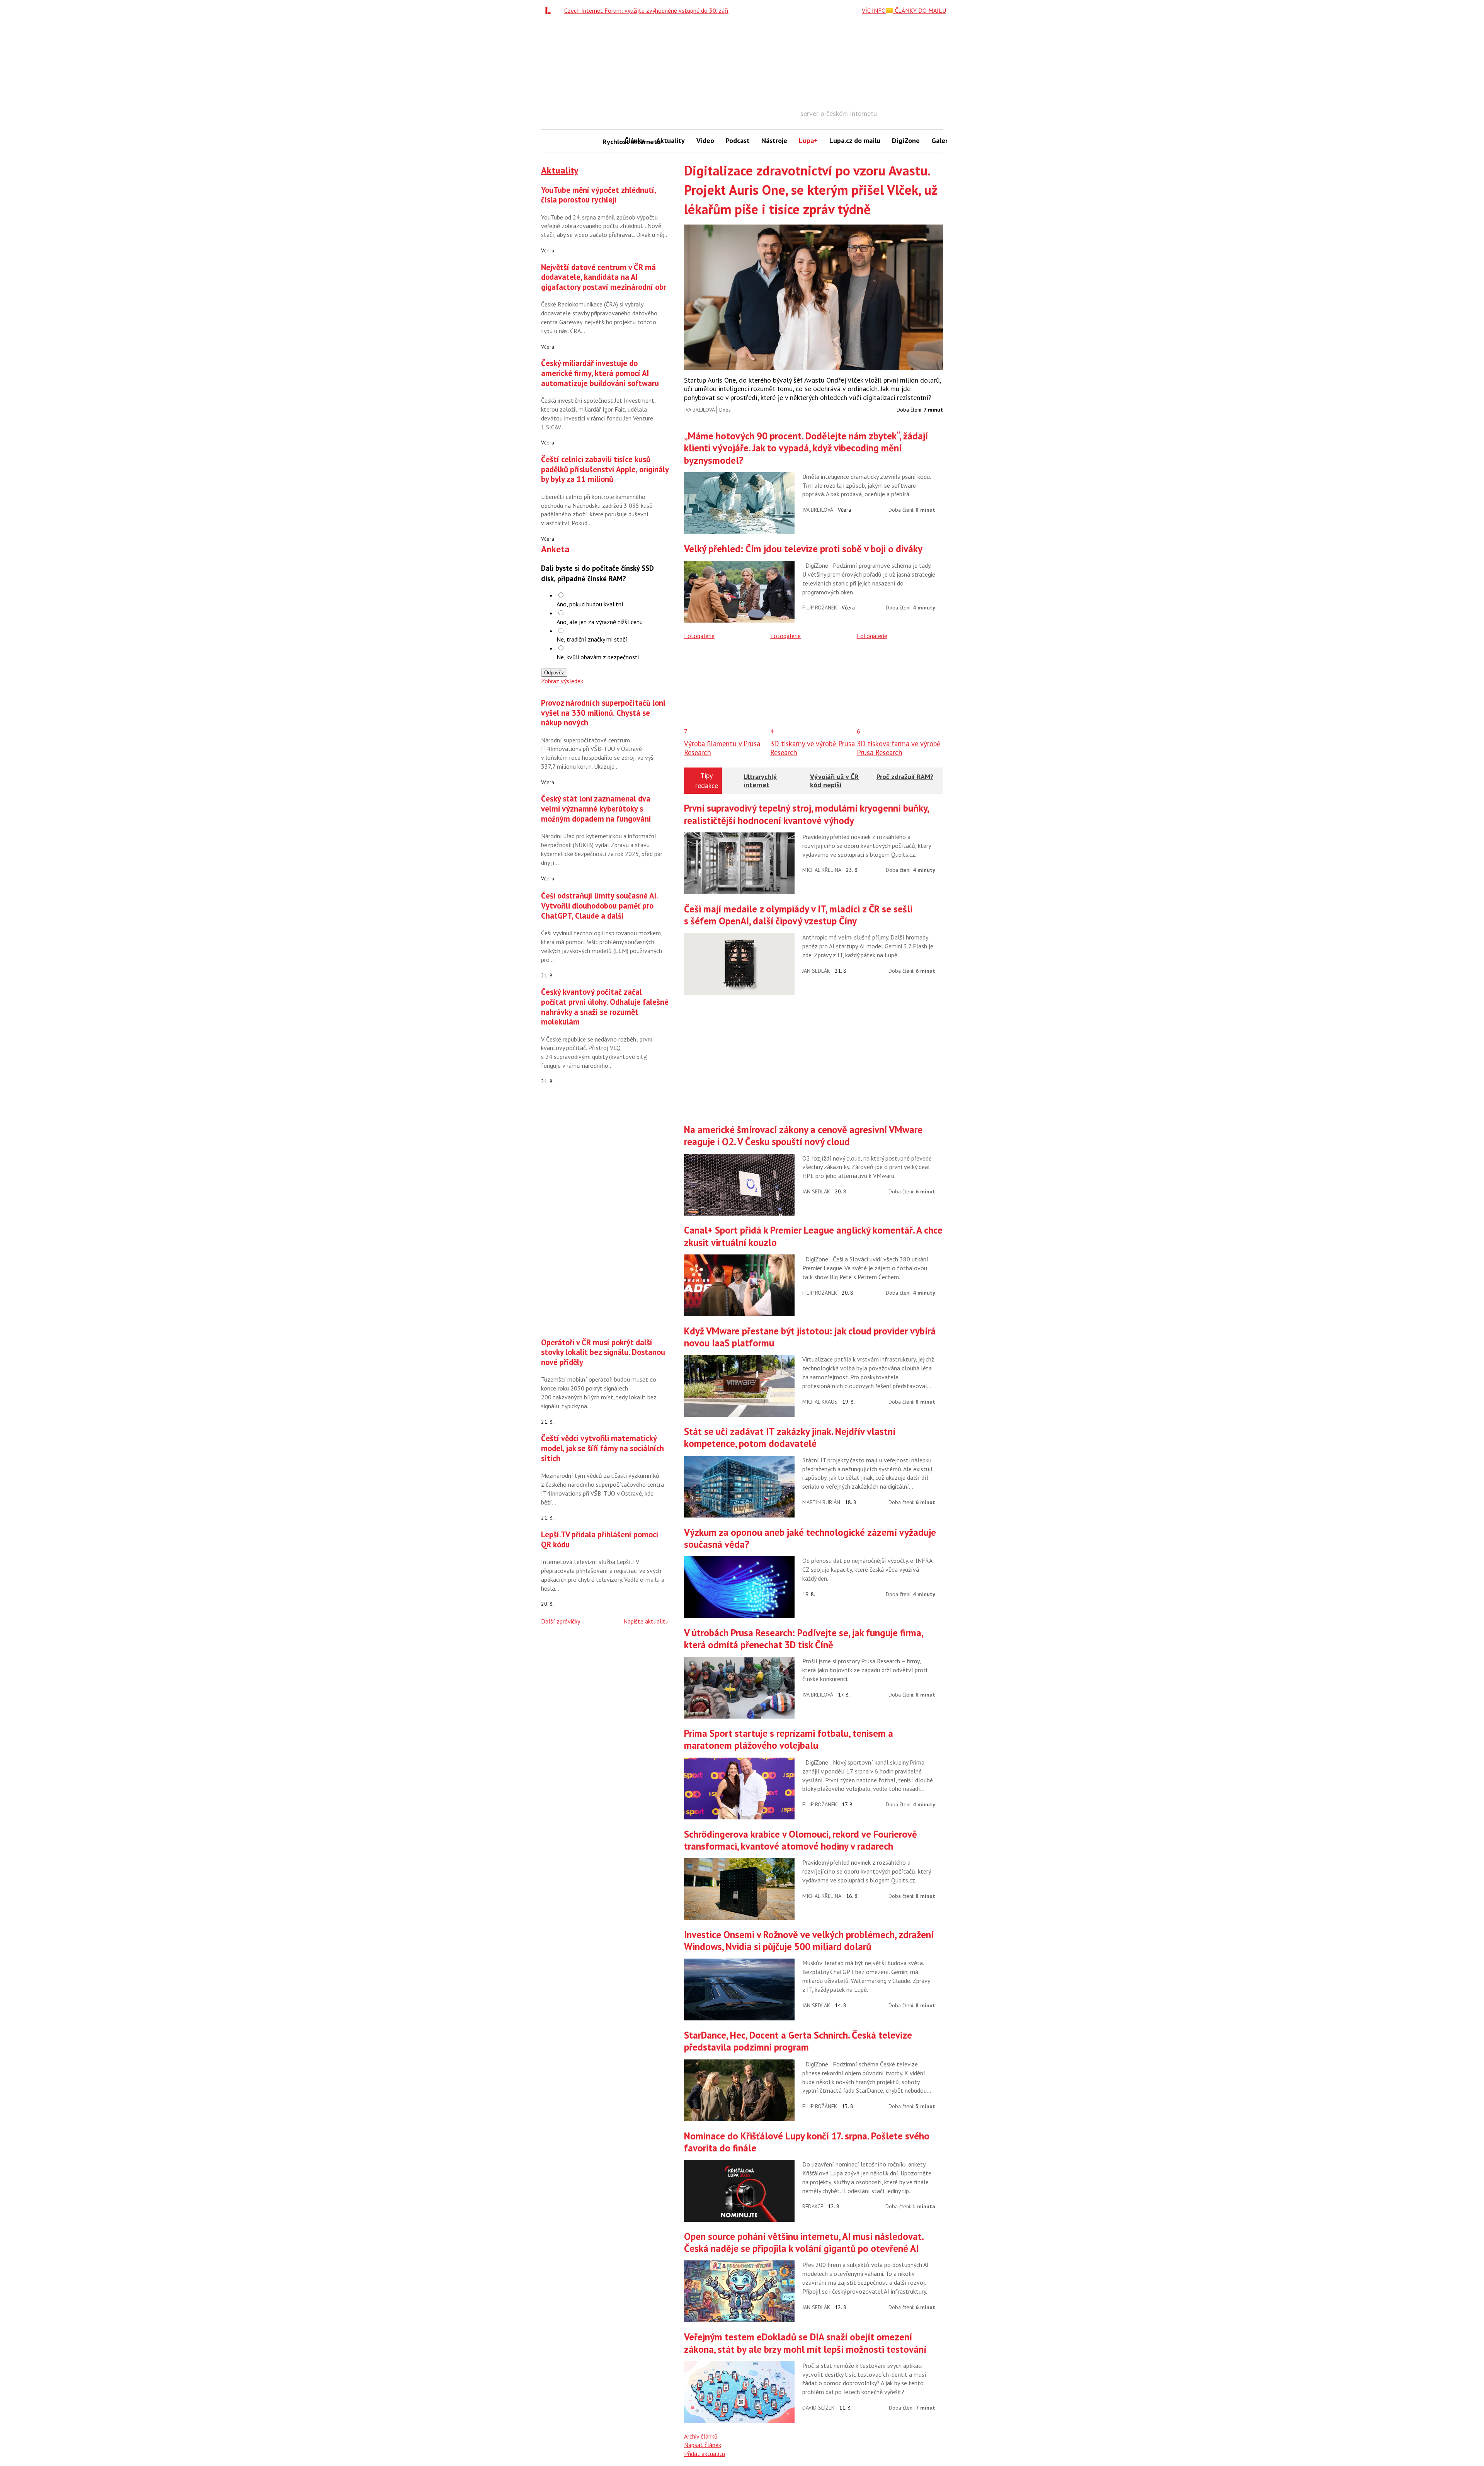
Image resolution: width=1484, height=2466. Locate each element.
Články (635, 140)
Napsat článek (703, 2445)
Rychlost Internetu (611, 142)
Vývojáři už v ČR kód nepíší (834, 781)
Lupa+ (808, 140)
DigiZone (906, 140)
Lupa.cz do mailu (855, 140)
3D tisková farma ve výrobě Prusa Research (899, 748)
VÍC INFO (874, 10)
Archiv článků (701, 2436)
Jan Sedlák (816, 971)
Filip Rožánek (820, 608)
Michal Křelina (822, 870)
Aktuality (671, 140)
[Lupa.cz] (550, 10)
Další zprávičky (561, 1621)
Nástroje (774, 140)
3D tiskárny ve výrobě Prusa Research (813, 748)
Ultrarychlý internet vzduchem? (761, 785)
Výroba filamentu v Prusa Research (722, 748)
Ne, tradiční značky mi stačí (592, 639)
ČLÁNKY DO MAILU (920, 10)
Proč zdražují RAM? (905, 777)
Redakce (813, 2206)
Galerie (942, 140)
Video (705, 140)
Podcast (738, 140)
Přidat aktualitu (705, 2454)
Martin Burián (821, 1502)
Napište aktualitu (646, 1621)
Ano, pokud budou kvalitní (590, 604)
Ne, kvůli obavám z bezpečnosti (598, 657)
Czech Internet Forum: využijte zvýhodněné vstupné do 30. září (646, 10)
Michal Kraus (820, 1402)
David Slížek (818, 2408)
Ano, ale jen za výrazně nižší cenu (600, 622)
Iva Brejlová (699, 410)
